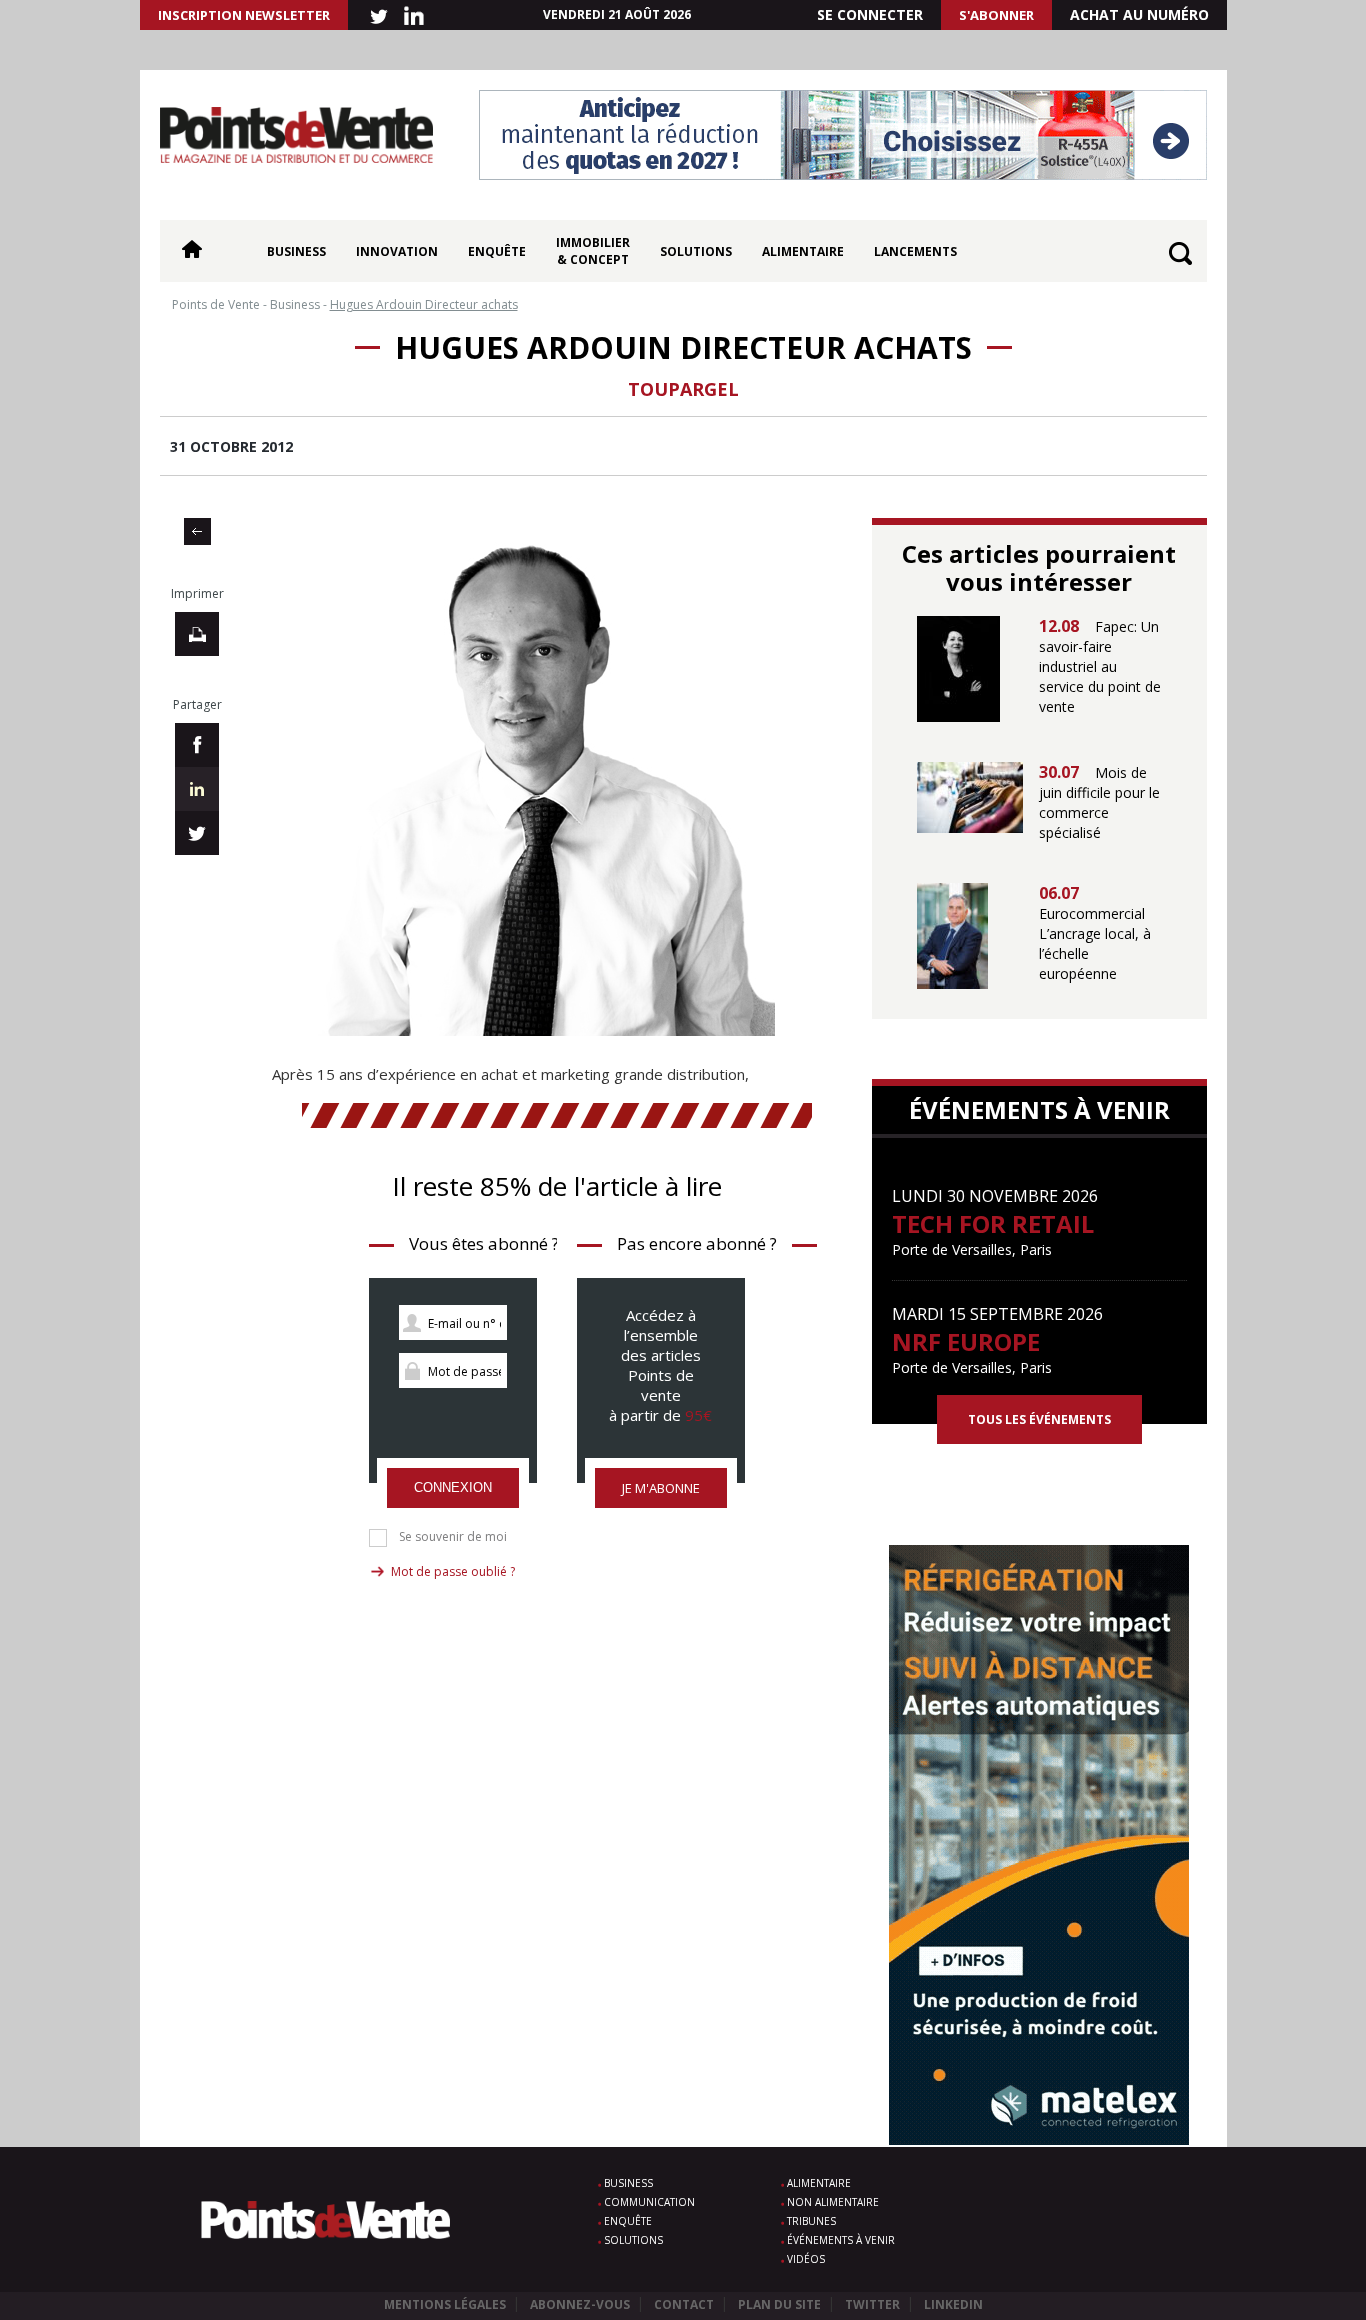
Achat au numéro (1139, 14)
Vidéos (806, 2259)
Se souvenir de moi (453, 1537)
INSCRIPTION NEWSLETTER (244, 15)
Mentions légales (445, 2304)
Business (296, 251)
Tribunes (811, 2221)
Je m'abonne (661, 1488)
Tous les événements (1039, 1419)
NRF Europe (966, 1341)
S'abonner (996, 15)
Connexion (453, 1487)
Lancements (915, 251)
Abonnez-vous (580, 2304)
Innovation (397, 251)
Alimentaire (803, 251)
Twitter (872, 2304)
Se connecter (870, 14)
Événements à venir (841, 2240)
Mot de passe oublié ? (453, 1571)
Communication (649, 2202)
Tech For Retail (993, 1223)
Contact (684, 2304)
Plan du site (779, 2304)
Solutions (696, 251)
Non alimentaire (833, 2202)
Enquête (497, 251)
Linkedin (953, 2304)
